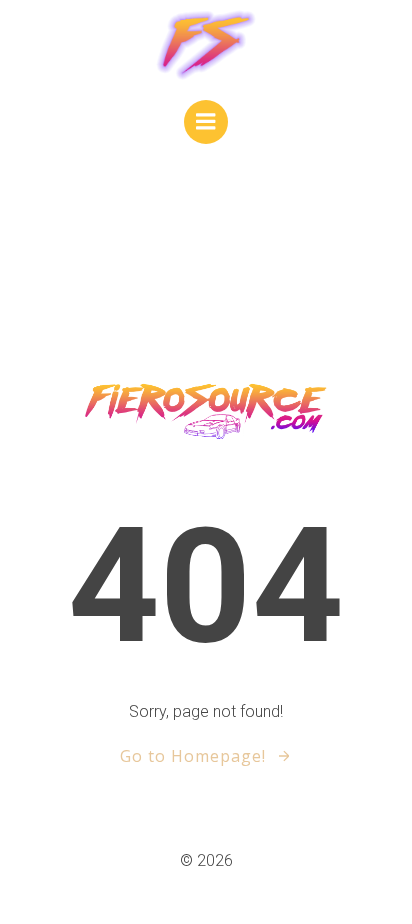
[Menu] (206, 122)
